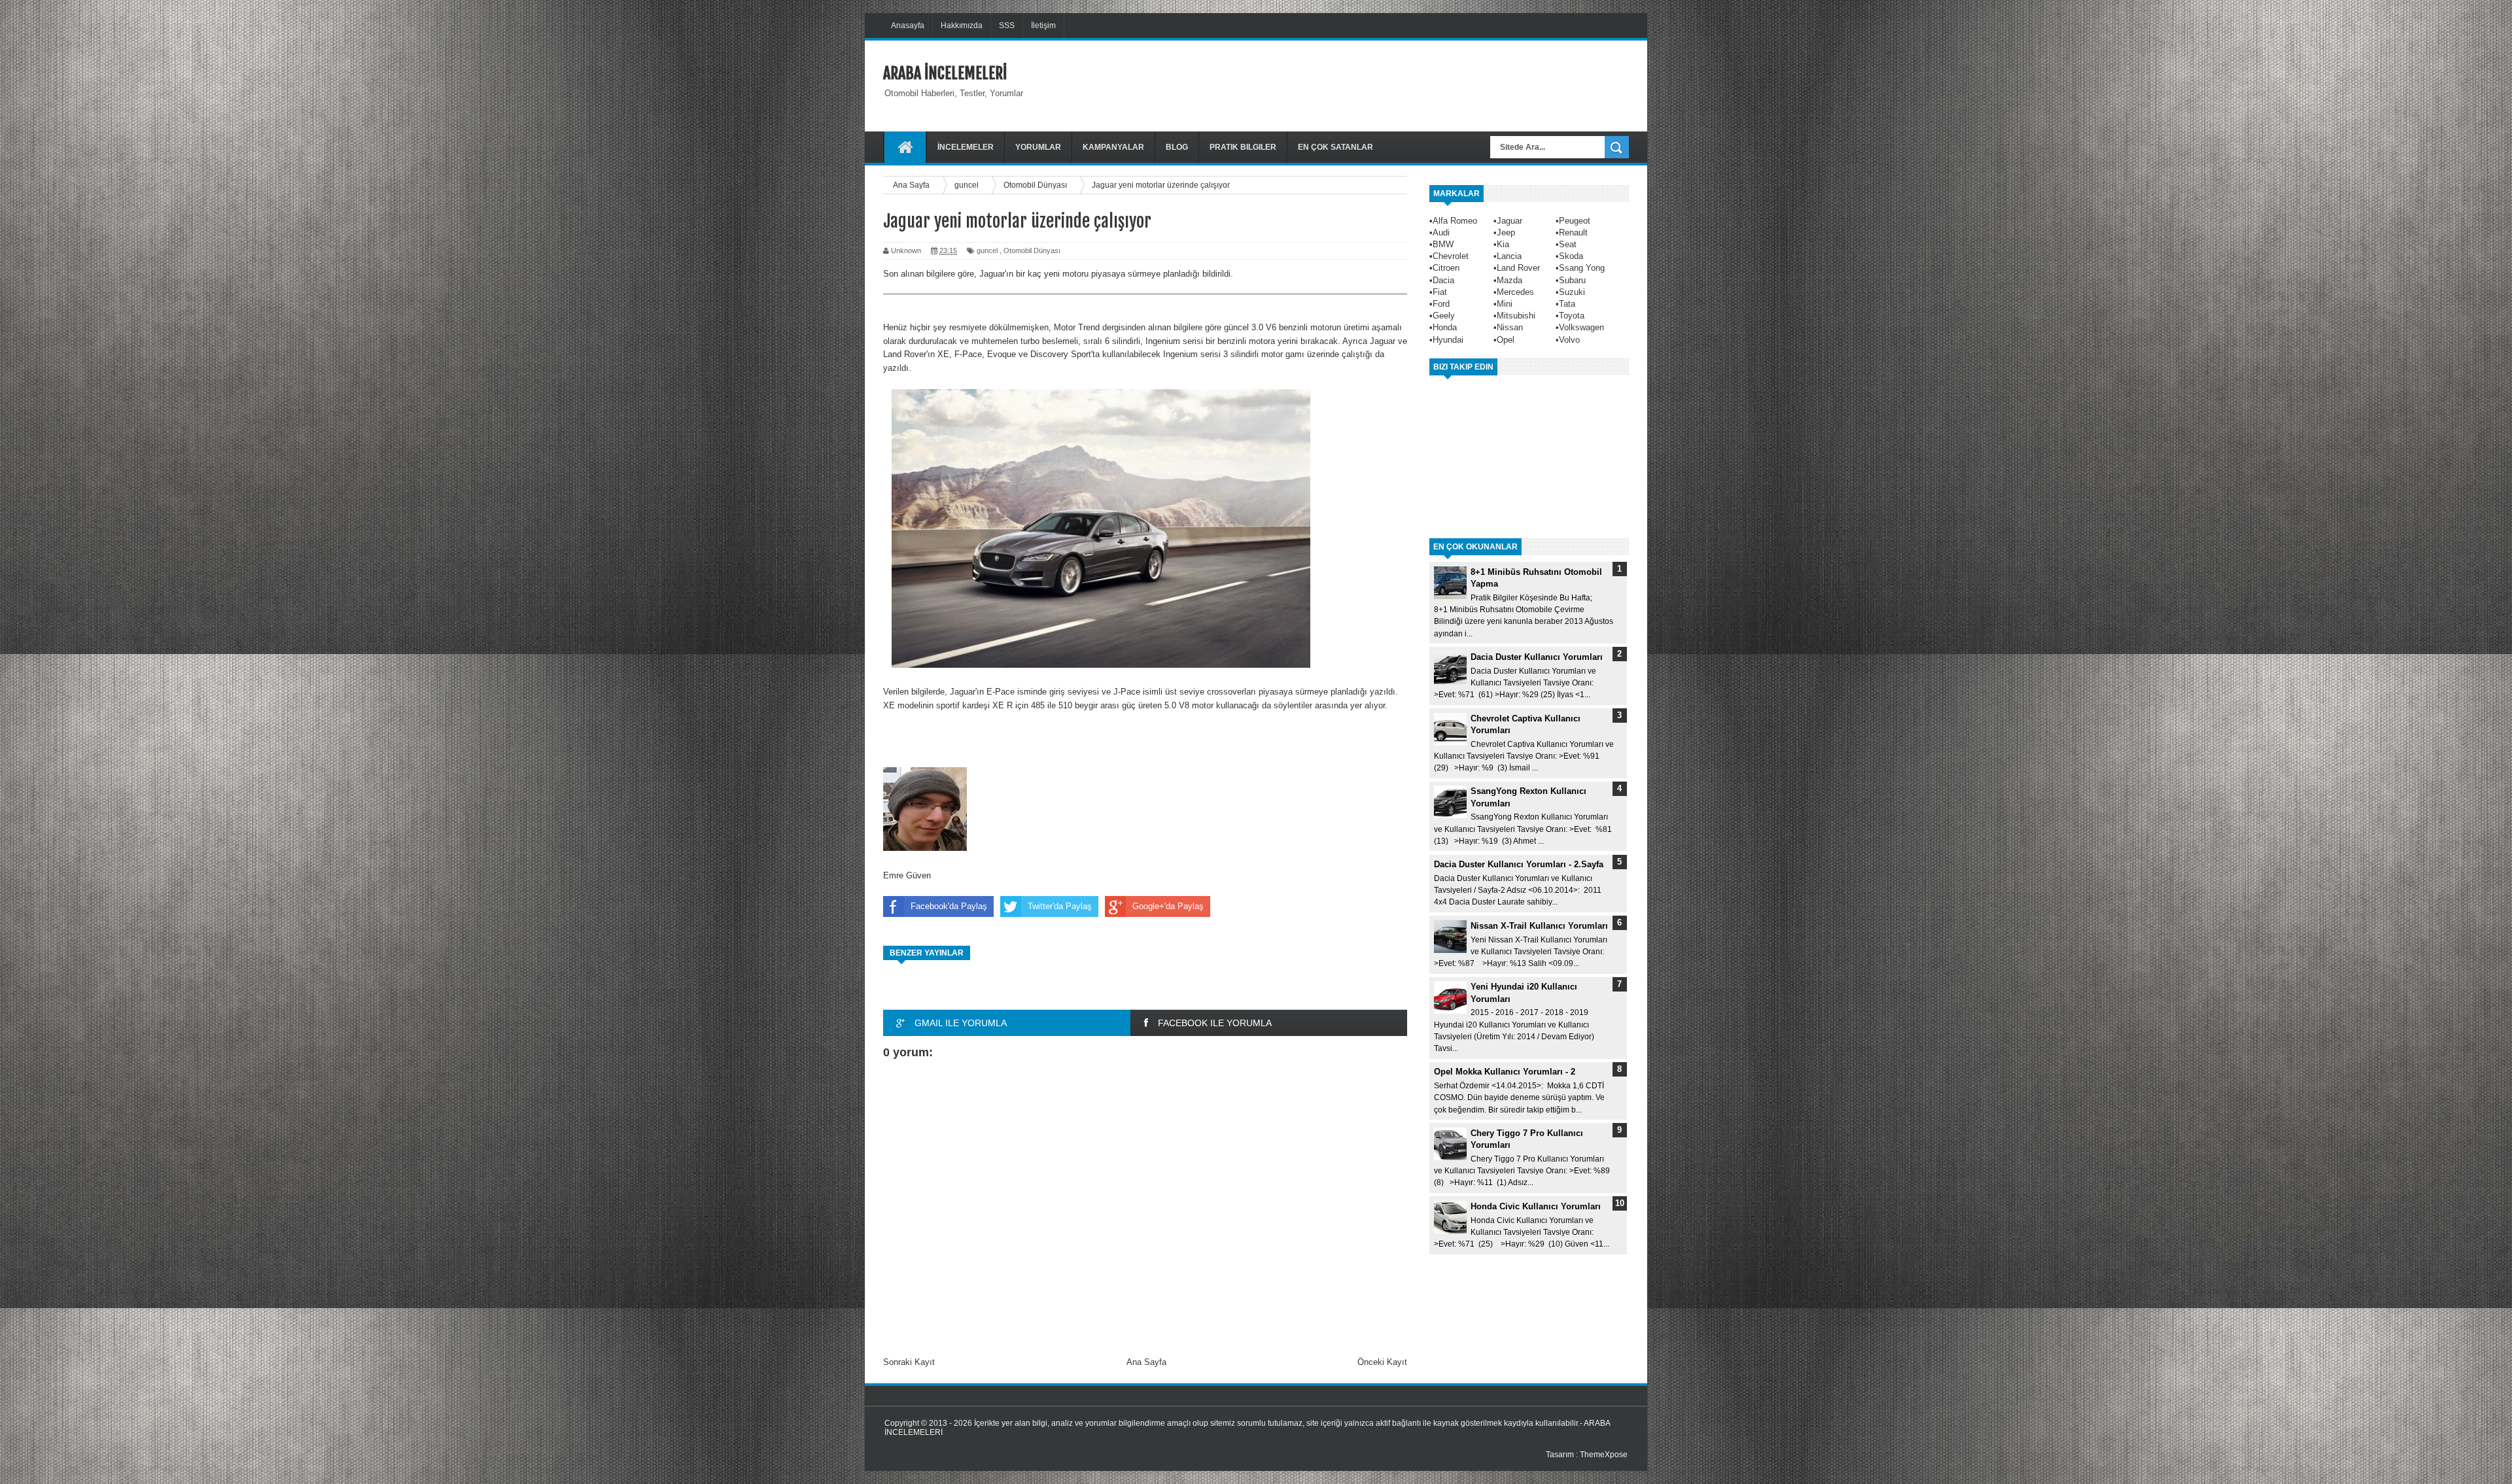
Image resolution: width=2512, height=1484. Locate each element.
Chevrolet (1451, 256)
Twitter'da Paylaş (1060, 906)
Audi (1441, 233)
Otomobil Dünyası (1032, 250)
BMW (1443, 244)
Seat (1568, 244)
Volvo (1569, 340)
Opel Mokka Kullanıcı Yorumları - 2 (1505, 1072)
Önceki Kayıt (1382, 1362)
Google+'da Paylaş (1168, 906)
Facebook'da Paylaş (949, 906)
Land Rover (1518, 268)
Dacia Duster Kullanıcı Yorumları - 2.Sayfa (1519, 864)
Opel (1506, 340)
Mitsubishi (1516, 316)
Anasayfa (908, 26)
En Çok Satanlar (1335, 147)
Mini (1505, 304)
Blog (1177, 147)
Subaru (1572, 280)
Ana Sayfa (1146, 1362)
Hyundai (1448, 340)
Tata (1567, 304)
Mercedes (1515, 292)
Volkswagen (1581, 327)
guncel (987, 250)
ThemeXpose (1604, 1455)
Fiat (1440, 292)
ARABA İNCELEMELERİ (945, 73)
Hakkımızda (962, 26)
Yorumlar (1038, 147)
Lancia (1509, 256)
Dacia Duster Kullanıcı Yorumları (1537, 657)
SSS (1007, 26)
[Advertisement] (1391, 84)
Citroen (1446, 268)
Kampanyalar (1113, 147)
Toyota (1572, 316)
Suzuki (1572, 292)
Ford (1441, 304)
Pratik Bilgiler (1243, 147)
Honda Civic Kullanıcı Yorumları (1536, 1206)
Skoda (1571, 256)
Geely (1444, 316)
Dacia (1443, 280)
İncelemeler (966, 147)
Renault (1573, 233)
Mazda (1509, 280)
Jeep (1506, 233)
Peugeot (1575, 221)
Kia (1503, 244)
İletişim (1043, 26)
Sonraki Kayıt (909, 1362)
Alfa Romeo (1455, 221)
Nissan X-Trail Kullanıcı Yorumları (1539, 926)
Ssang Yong (1582, 268)
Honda (1445, 327)
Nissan (1510, 327)
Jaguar (1509, 221)
